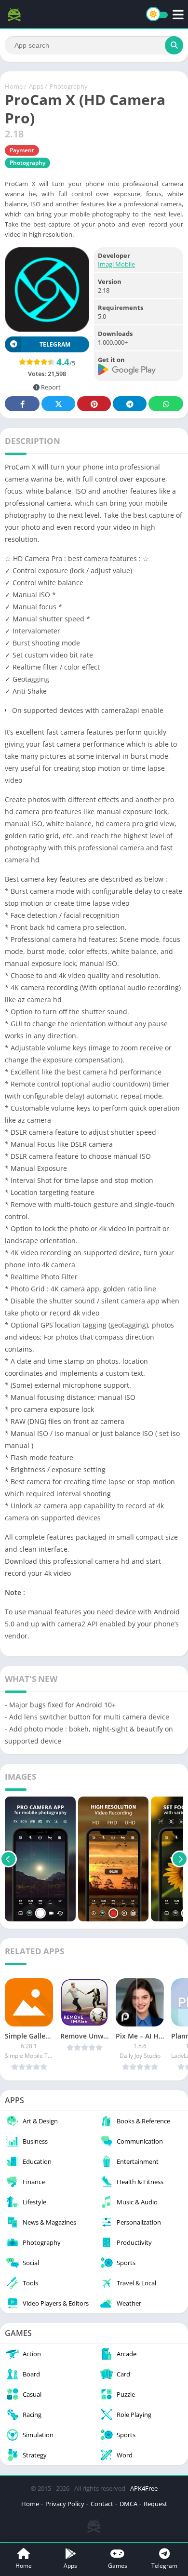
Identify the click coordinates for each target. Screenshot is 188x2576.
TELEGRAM (55, 344)
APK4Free (144, 2488)
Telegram (130, 404)
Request (155, 2504)
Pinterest (94, 404)
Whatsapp (166, 404)
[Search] (174, 45)
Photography (69, 86)
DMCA (128, 2504)
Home (14, 86)
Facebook (22, 404)
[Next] (180, 1859)
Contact (102, 2504)
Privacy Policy (65, 2504)
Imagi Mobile (116, 264)
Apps (36, 86)
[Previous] (8, 1859)
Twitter (58, 404)
